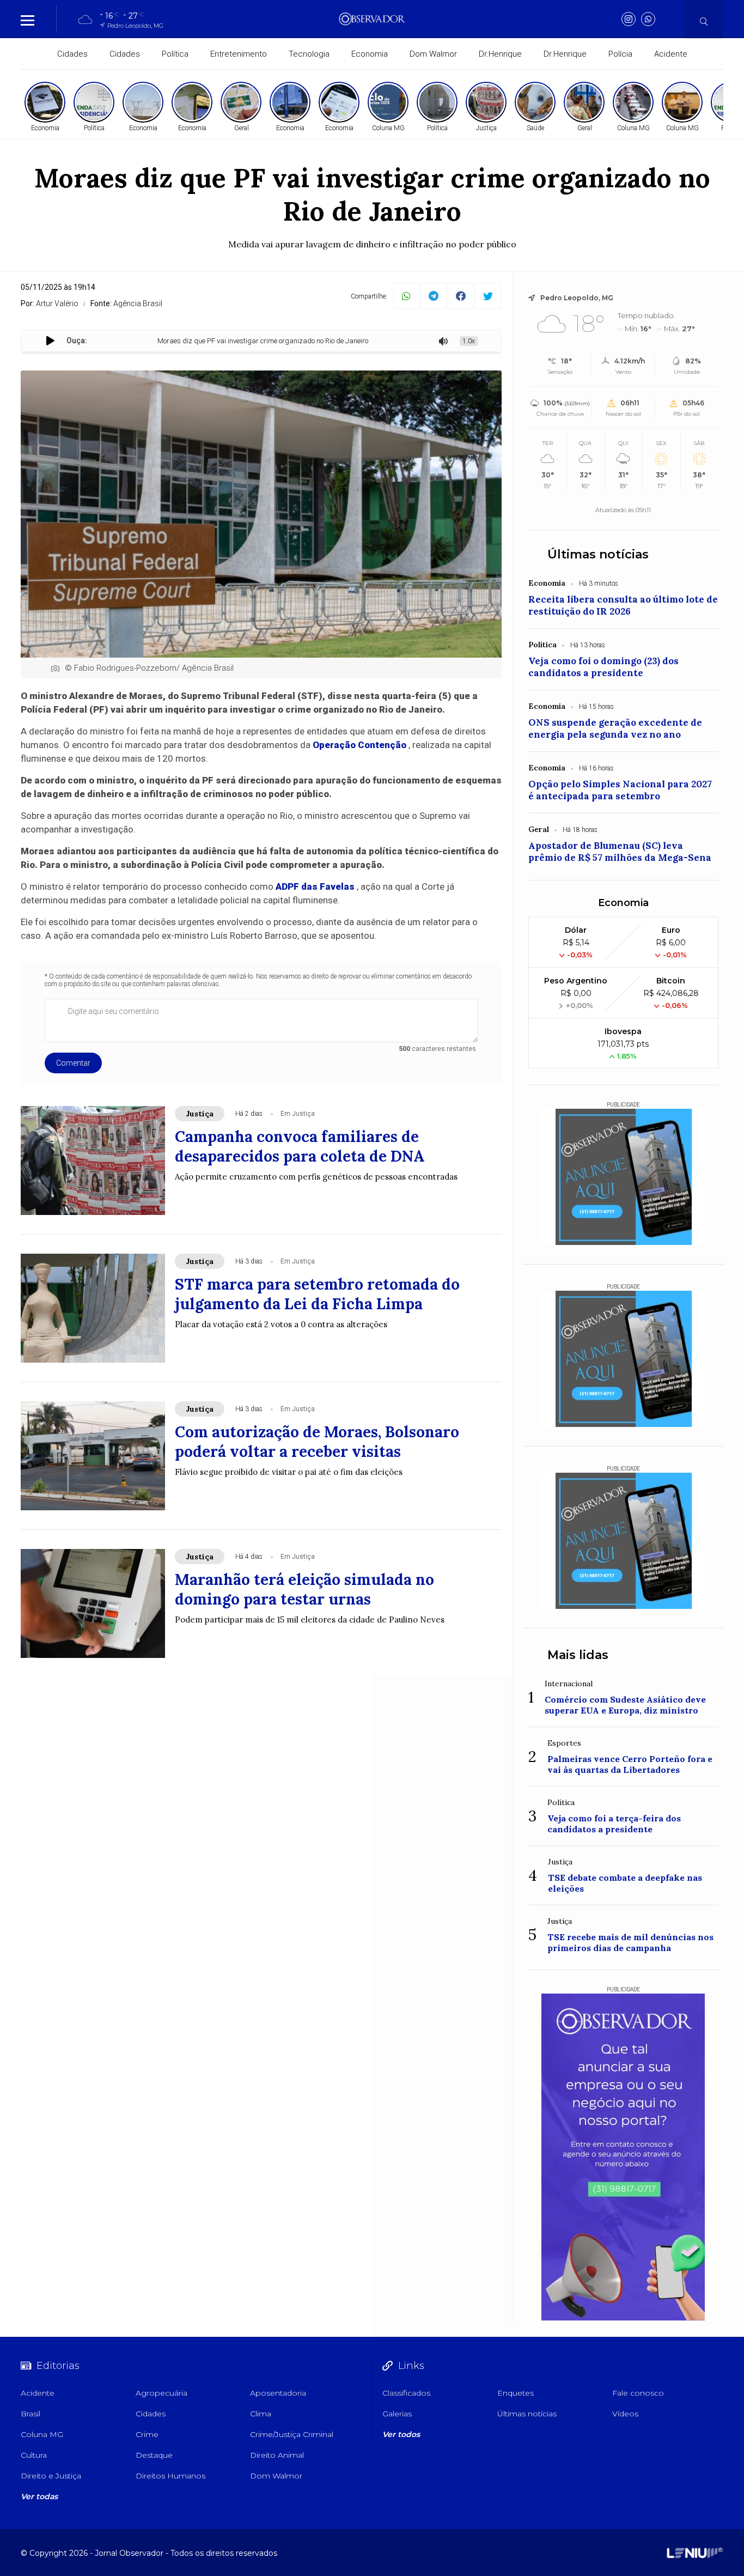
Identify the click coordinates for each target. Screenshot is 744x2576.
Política (175, 54)
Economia (370, 54)
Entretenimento (239, 54)
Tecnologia (309, 54)
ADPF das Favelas (315, 886)
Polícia (620, 54)
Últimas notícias (598, 554)
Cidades (72, 54)
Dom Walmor (433, 54)
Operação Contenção (359, 745)
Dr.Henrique (500, 54)
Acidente (671, 54)
